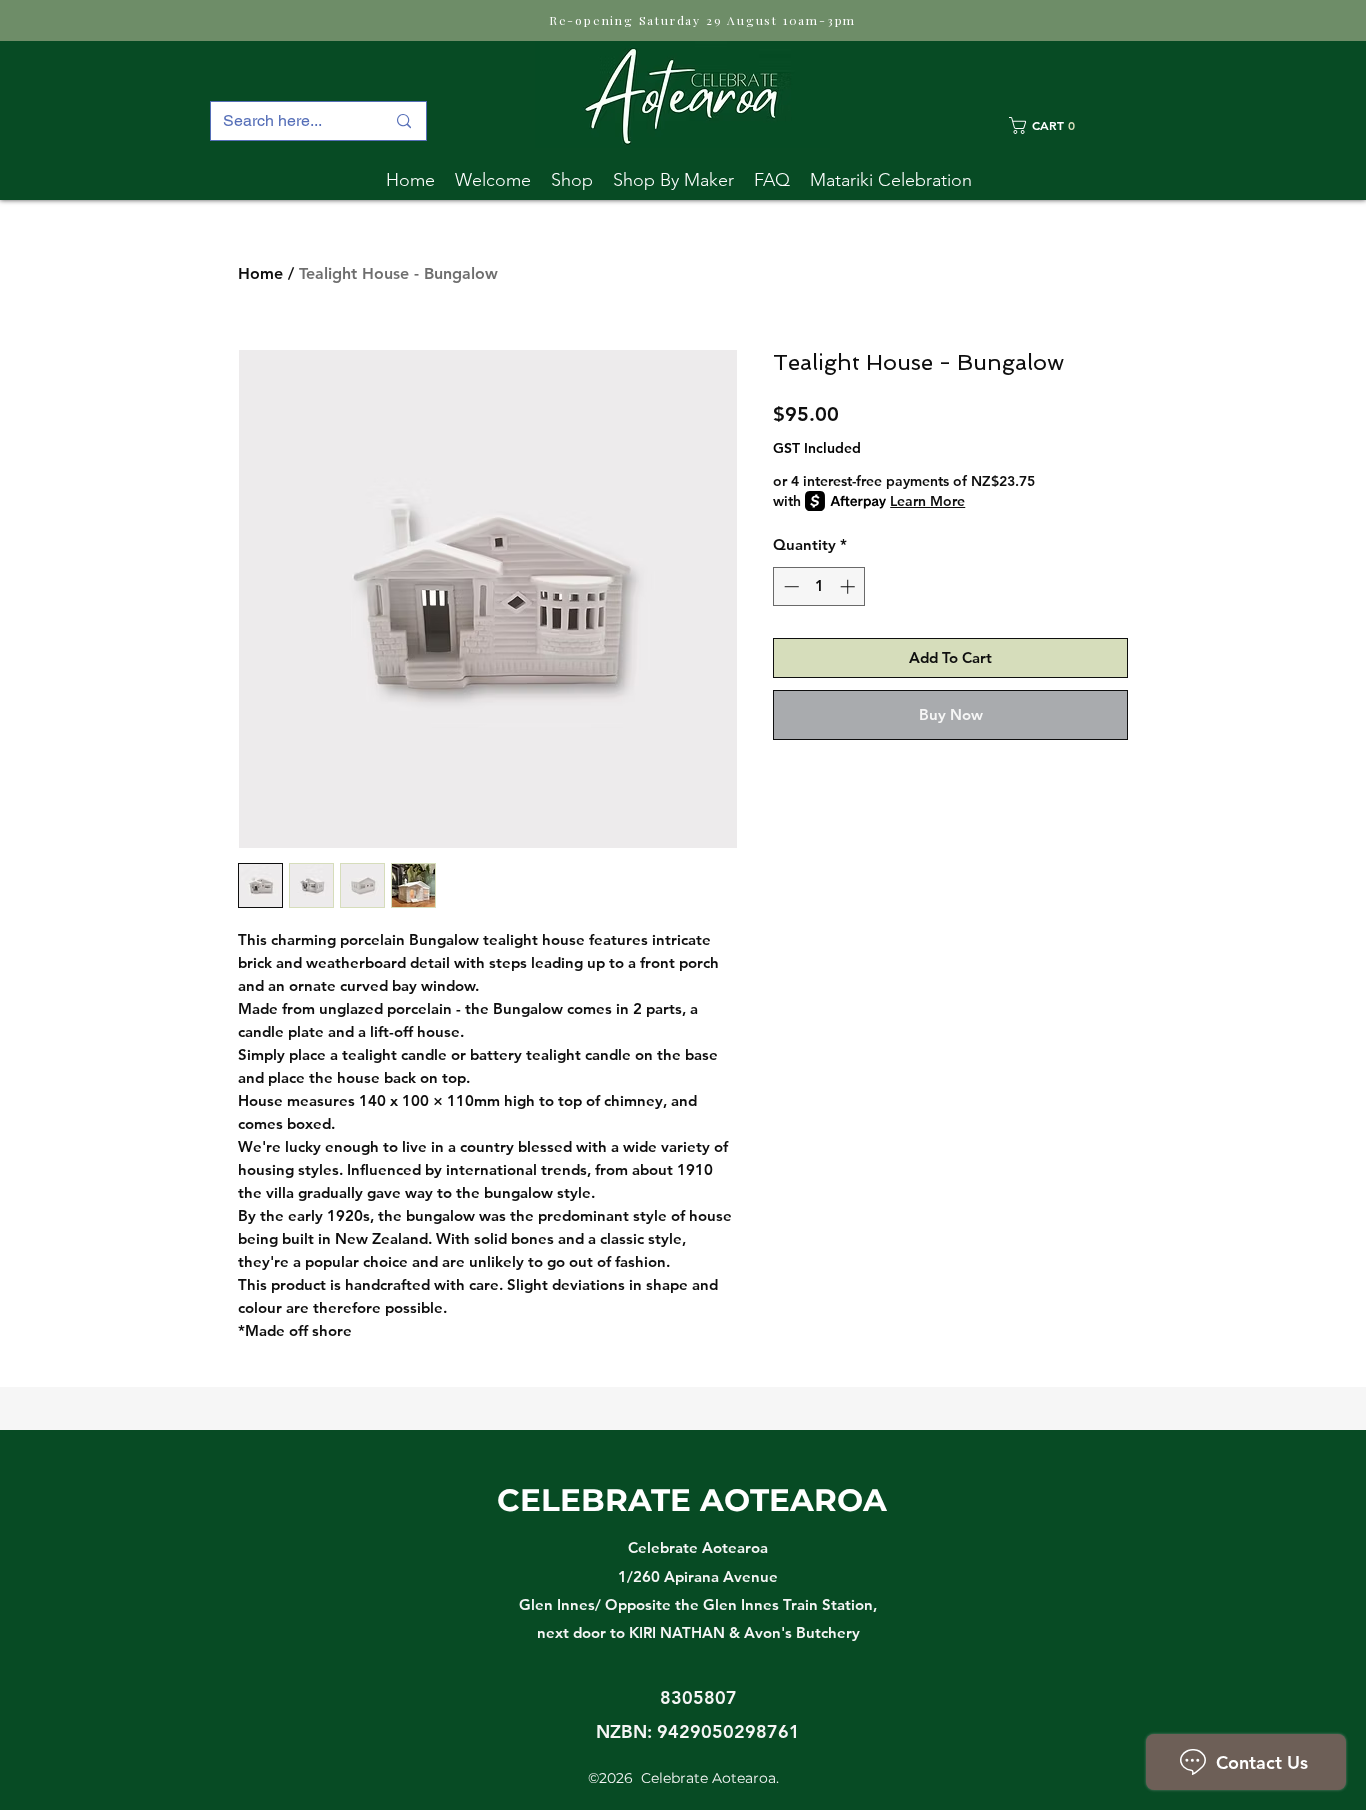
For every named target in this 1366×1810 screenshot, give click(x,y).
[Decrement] (789, 586)
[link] (1068, 125)
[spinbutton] (819, 586)
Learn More (927, 501)
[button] (673, 180)
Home (260, 273)
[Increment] (849, 586)
